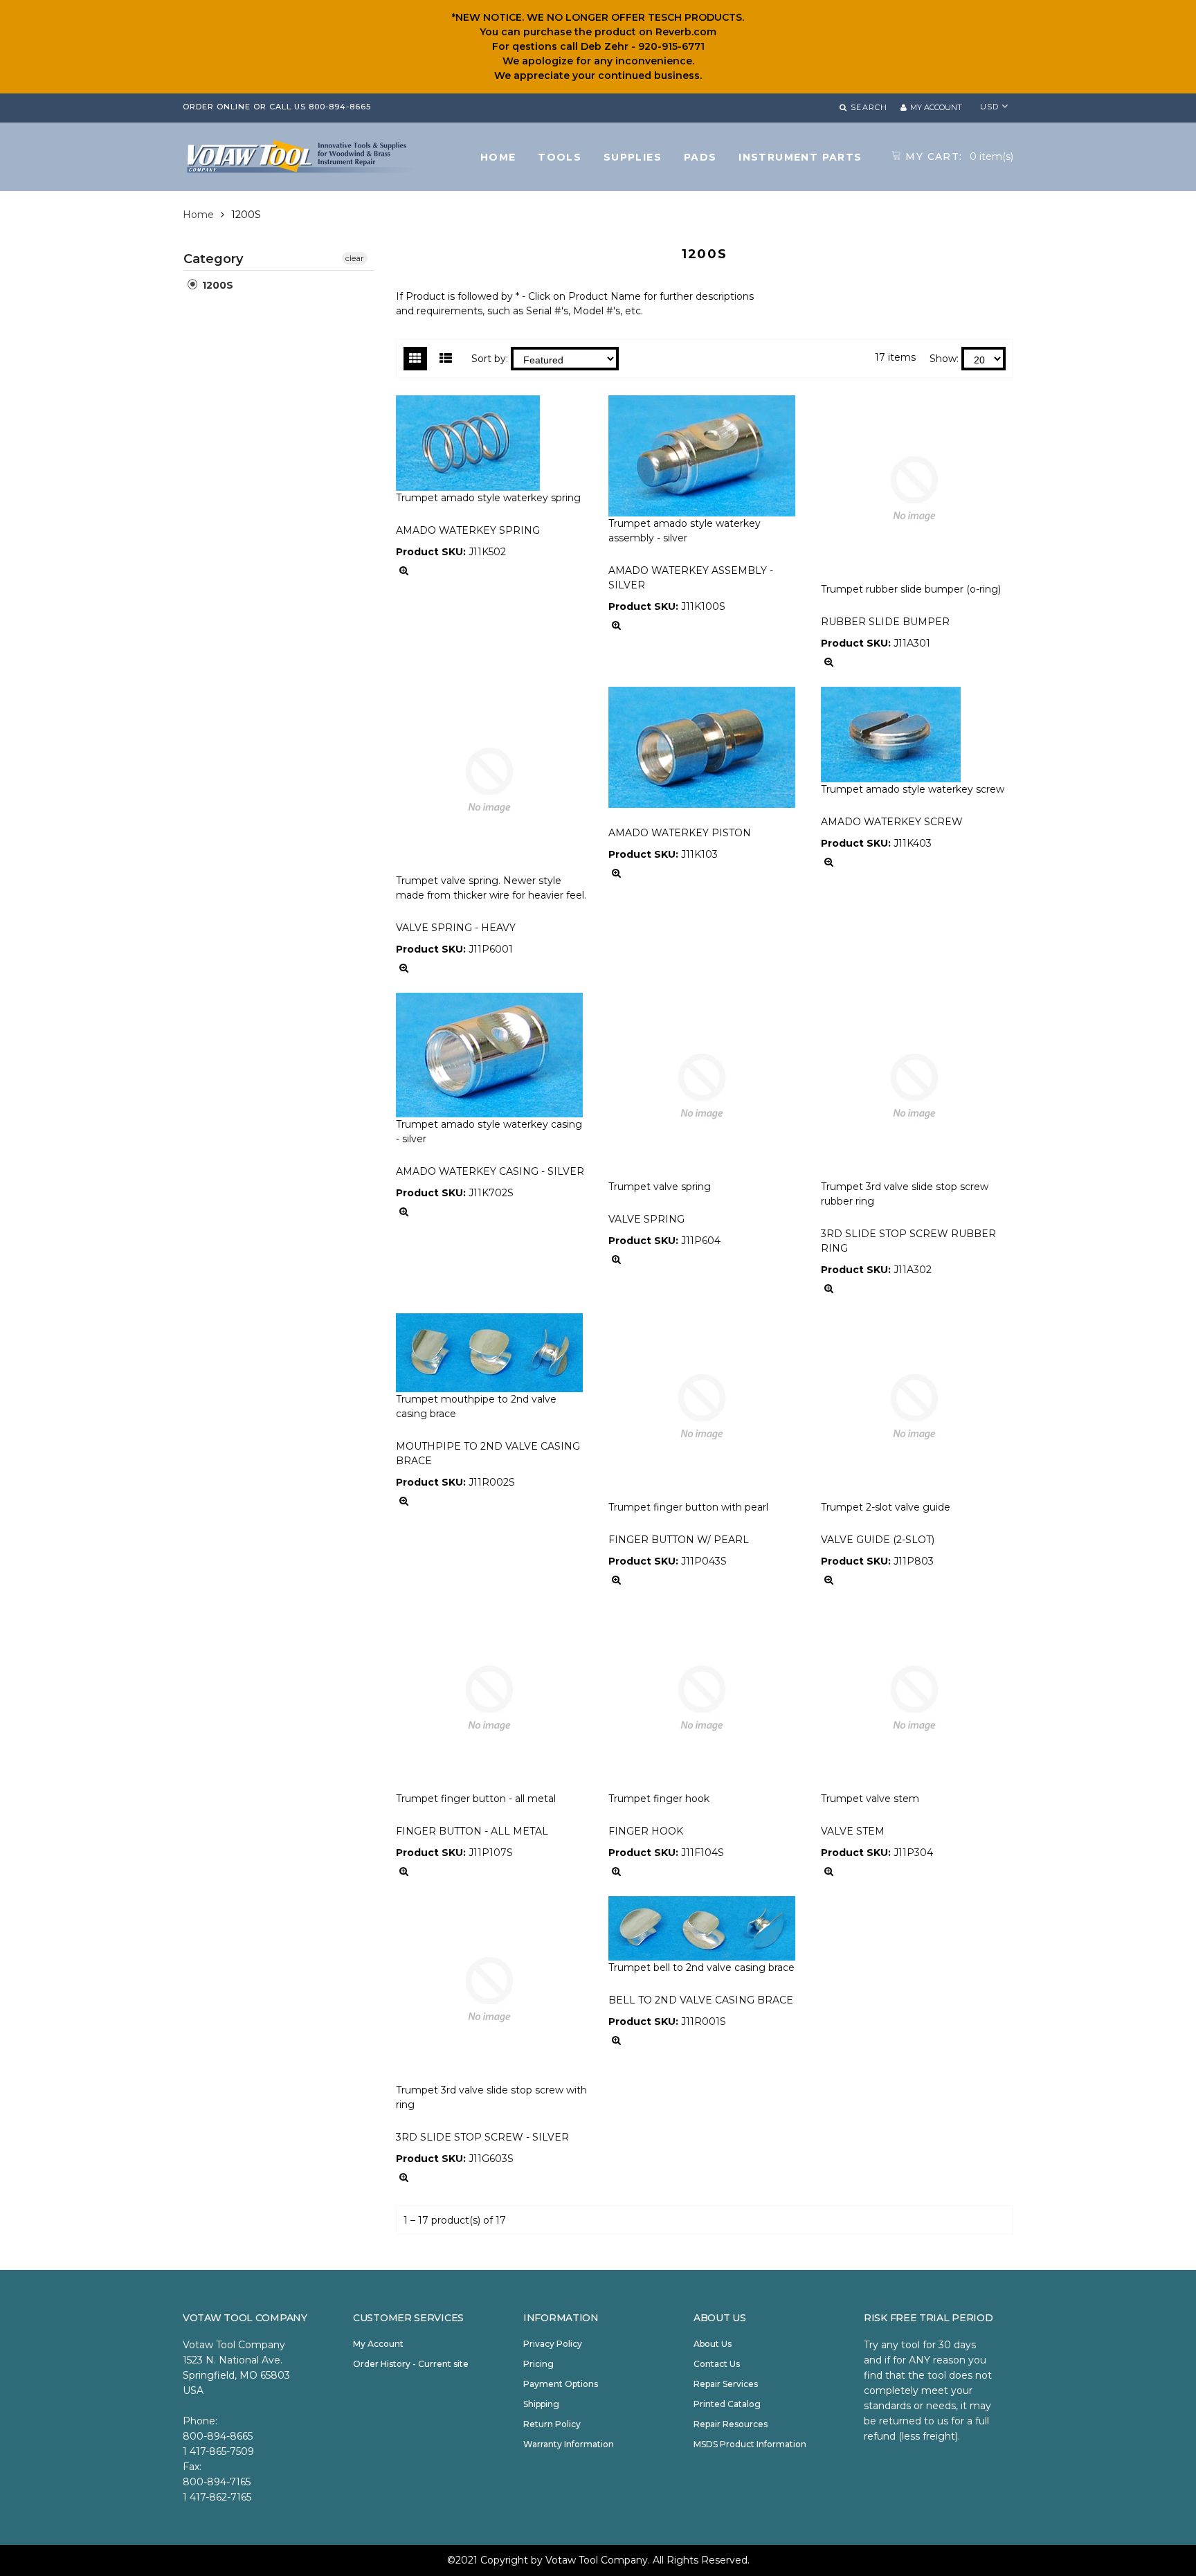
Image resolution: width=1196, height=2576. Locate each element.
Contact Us (717, 2364)
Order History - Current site (411, 2364)
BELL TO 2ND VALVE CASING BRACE (701, 2000)
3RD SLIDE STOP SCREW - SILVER (482, 2137)
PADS (700, 157)
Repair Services (726, 2384)
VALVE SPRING (646, 1219)
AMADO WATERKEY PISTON (680, 833)
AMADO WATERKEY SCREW (892, 822)
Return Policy (552, 2424)
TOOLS (560, 157)
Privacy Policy (553, 2344)
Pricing (538, 2364)
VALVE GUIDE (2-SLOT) (878, 1540)
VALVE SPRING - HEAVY (456, 928)
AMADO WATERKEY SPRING (468, 530)
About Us (713, 2344)
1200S (216, 285)
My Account (378, 2344)
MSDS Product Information (750, 2444)
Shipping (541, 2404)
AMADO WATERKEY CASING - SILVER (490, 1171)
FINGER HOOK (646, 1831)
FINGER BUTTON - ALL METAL (472, 1831)
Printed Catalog (727, 2404)
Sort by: (490, 359)
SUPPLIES (633, 157)
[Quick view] (404, 571)
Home (198, 215)
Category (213, 259)
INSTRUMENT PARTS (800, 157)
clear (355, 258)
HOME (498, 157)
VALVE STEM (853, 1831)
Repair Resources (731, 2424)
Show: (944, 359)
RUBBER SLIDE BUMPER (885, 622)
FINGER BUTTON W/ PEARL (679, 1540)
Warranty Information (569, 2444)
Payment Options (561, 2384)
